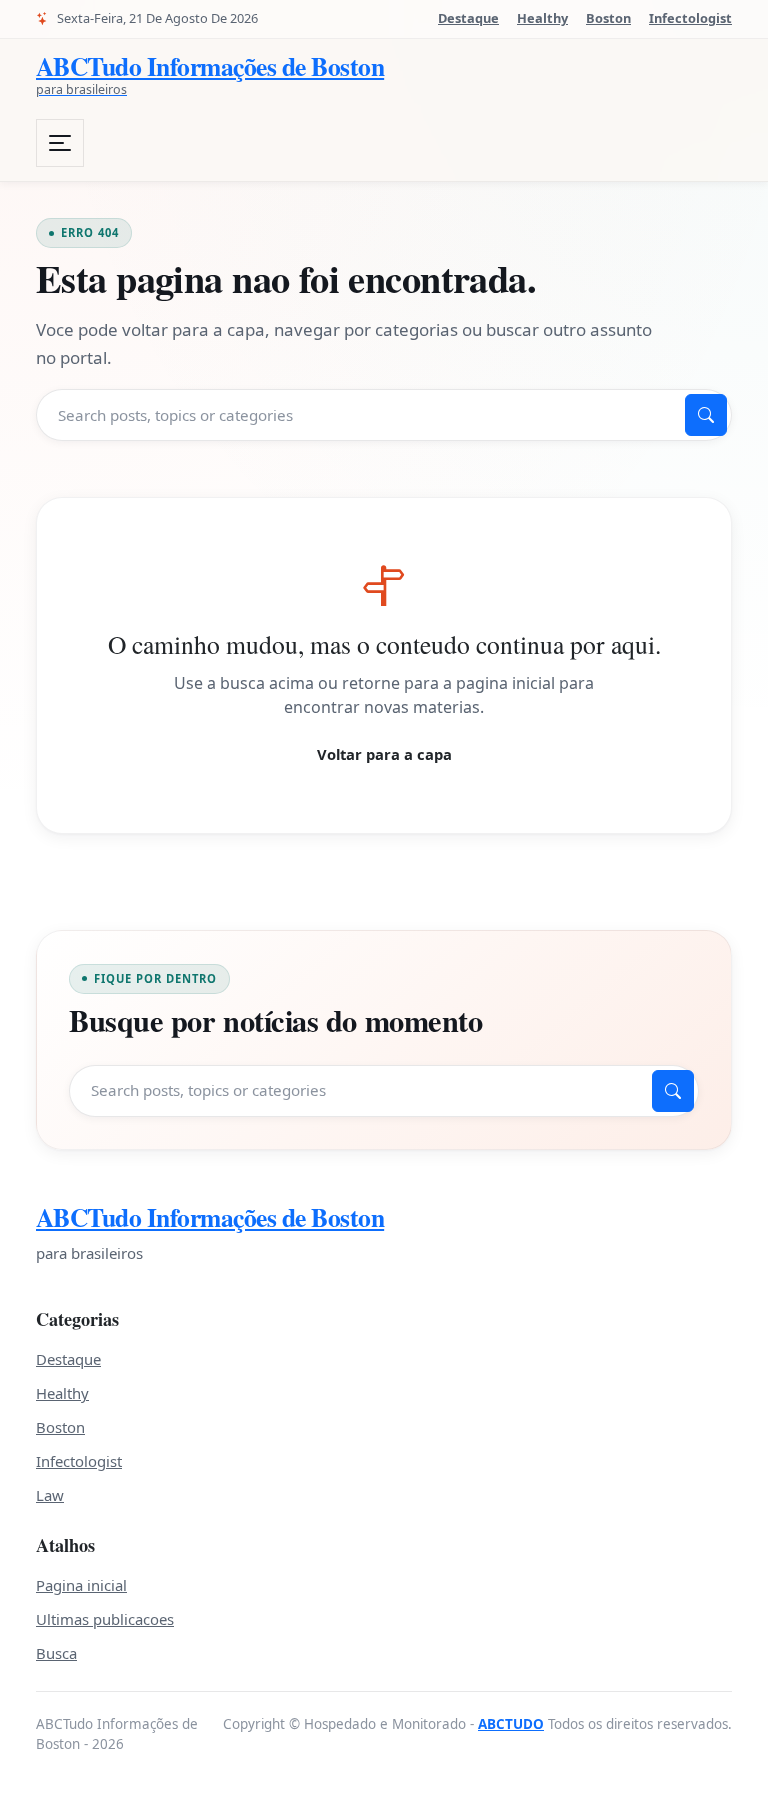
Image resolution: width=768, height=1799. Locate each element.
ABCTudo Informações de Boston (210, 1217)
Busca (56, 1653)
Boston (608, 18)
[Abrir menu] (60, 143)
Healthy (542, 18)
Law (50, 1495)
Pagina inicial (81, 1585)
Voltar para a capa (384, 754)
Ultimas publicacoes (105, 1619)
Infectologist (690, 18)
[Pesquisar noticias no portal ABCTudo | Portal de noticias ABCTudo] (706, 415)
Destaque (468, 18)
